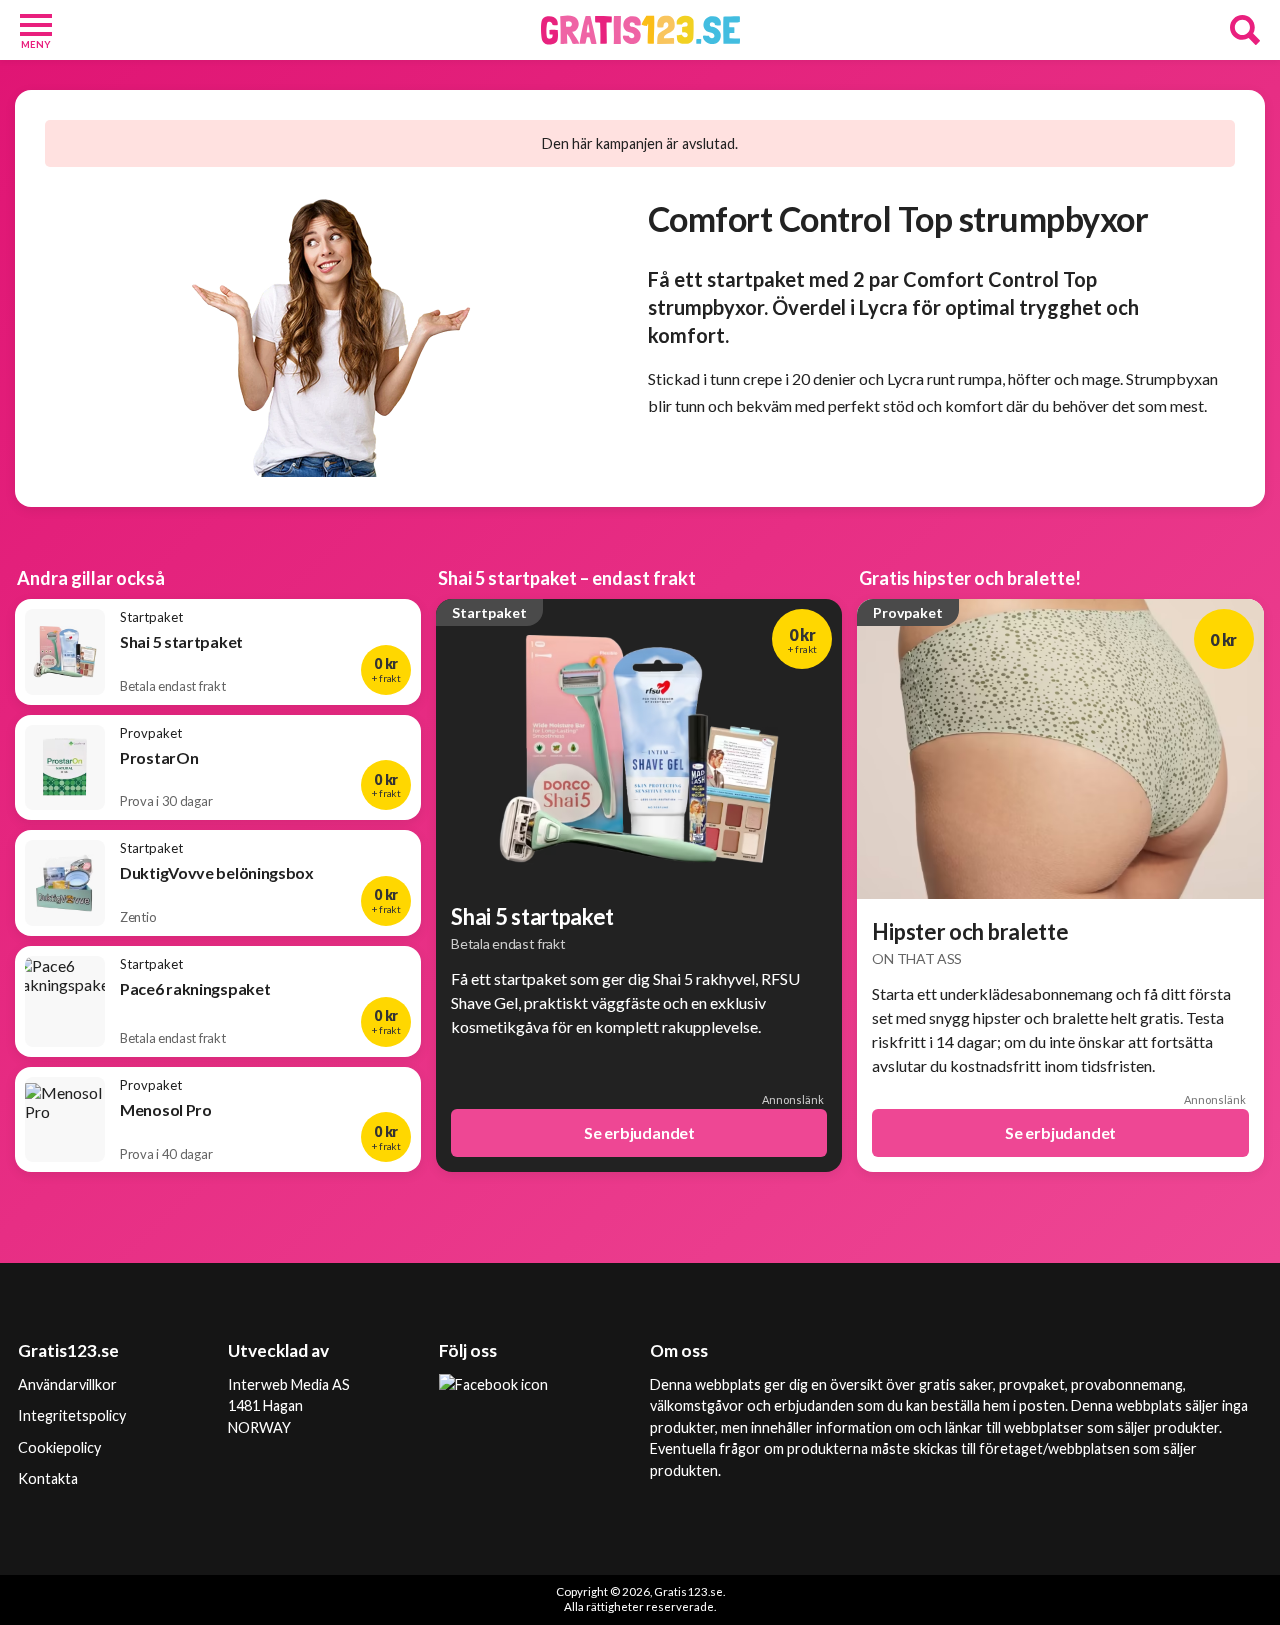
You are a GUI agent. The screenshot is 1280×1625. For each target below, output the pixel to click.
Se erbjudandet (639, 1132)
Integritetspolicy (72, 1415)
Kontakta (48, 1478)
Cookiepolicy (59, 1447)
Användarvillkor (67, 1384)
